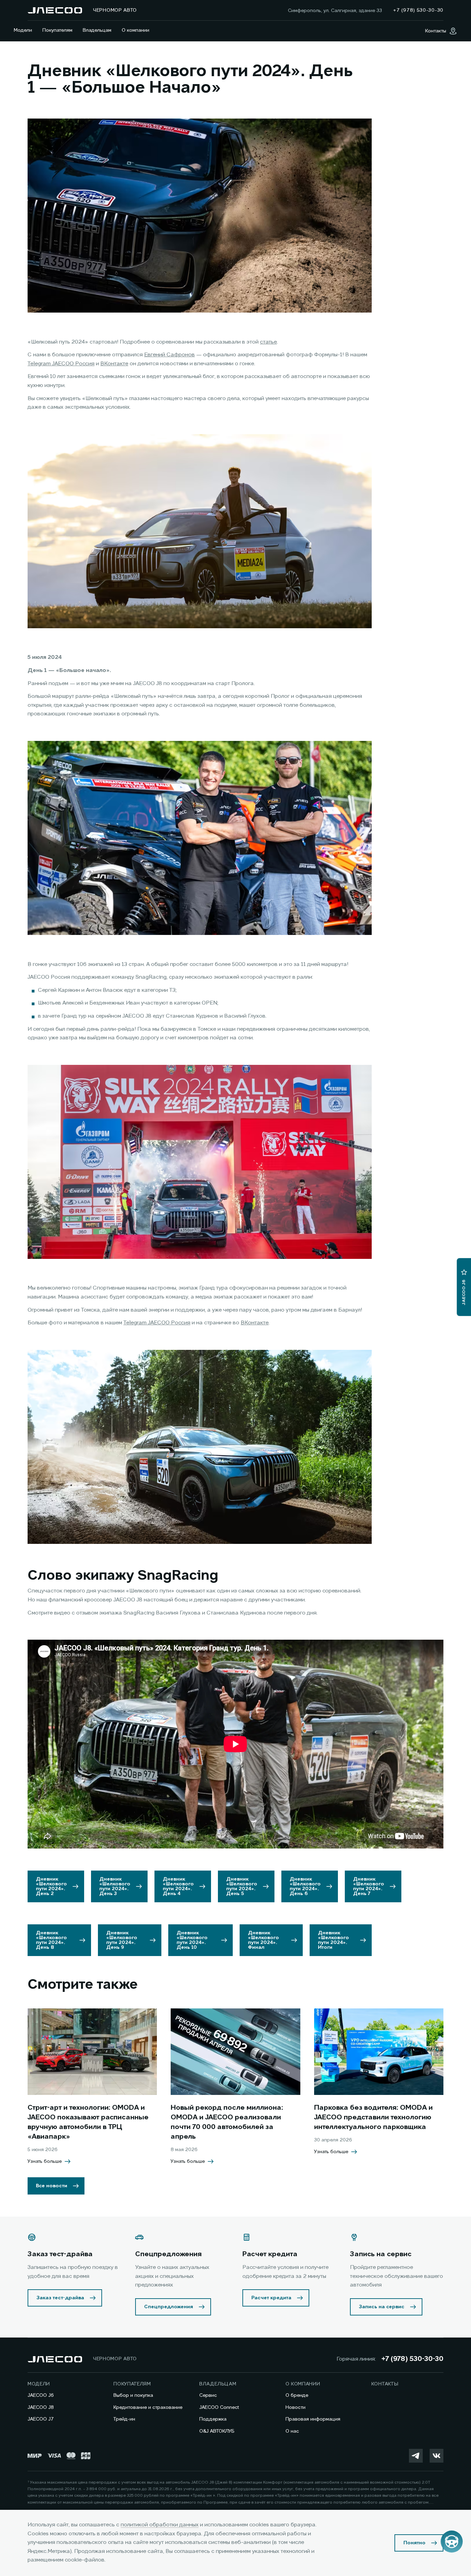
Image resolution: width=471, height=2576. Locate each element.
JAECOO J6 (41, 2395)
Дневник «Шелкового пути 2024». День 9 (122, 1940)
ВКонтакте (114, 364)
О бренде (297, 2395)
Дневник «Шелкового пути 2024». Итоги (333, 1940)
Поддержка (213, 2419)
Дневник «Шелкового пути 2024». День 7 (369, 1886)
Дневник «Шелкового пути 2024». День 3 (115, 1886)
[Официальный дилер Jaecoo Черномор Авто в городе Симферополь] (55, 10)
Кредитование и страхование (148, 2407)
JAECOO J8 (41, 2407)
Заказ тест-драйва (60, 2298)
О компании (136, 30)
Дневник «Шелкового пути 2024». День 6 (305, 1886)
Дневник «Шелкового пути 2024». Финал (263, 1940)
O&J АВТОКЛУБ (217, 2431)
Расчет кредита (271, 2298)
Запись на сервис (382, 2307)
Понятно (414, 2543)
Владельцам (97, 30)
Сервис (208, 2395)
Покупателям (57, 30)
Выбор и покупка (133, 2395)
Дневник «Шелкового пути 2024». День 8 (51, 1940)
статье (268, 342)
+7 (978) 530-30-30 (412, 2359)
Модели (23, 30)
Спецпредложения (169, 2307)
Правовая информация (313, 2419)
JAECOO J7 (41, 2419)
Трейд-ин (124, 2419)
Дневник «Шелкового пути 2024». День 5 (242, 1886)
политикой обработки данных (160, 2525)
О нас (292, 2431)
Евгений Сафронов (169, 355)
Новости (295, 2407)
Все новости (52, 2186)
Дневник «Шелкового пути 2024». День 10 (192, 1940)
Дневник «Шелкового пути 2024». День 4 (178, 1886)
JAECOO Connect (219, 2407)
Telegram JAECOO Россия (61, 364)
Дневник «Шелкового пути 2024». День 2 (51, 1886)
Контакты (385, 2384)
